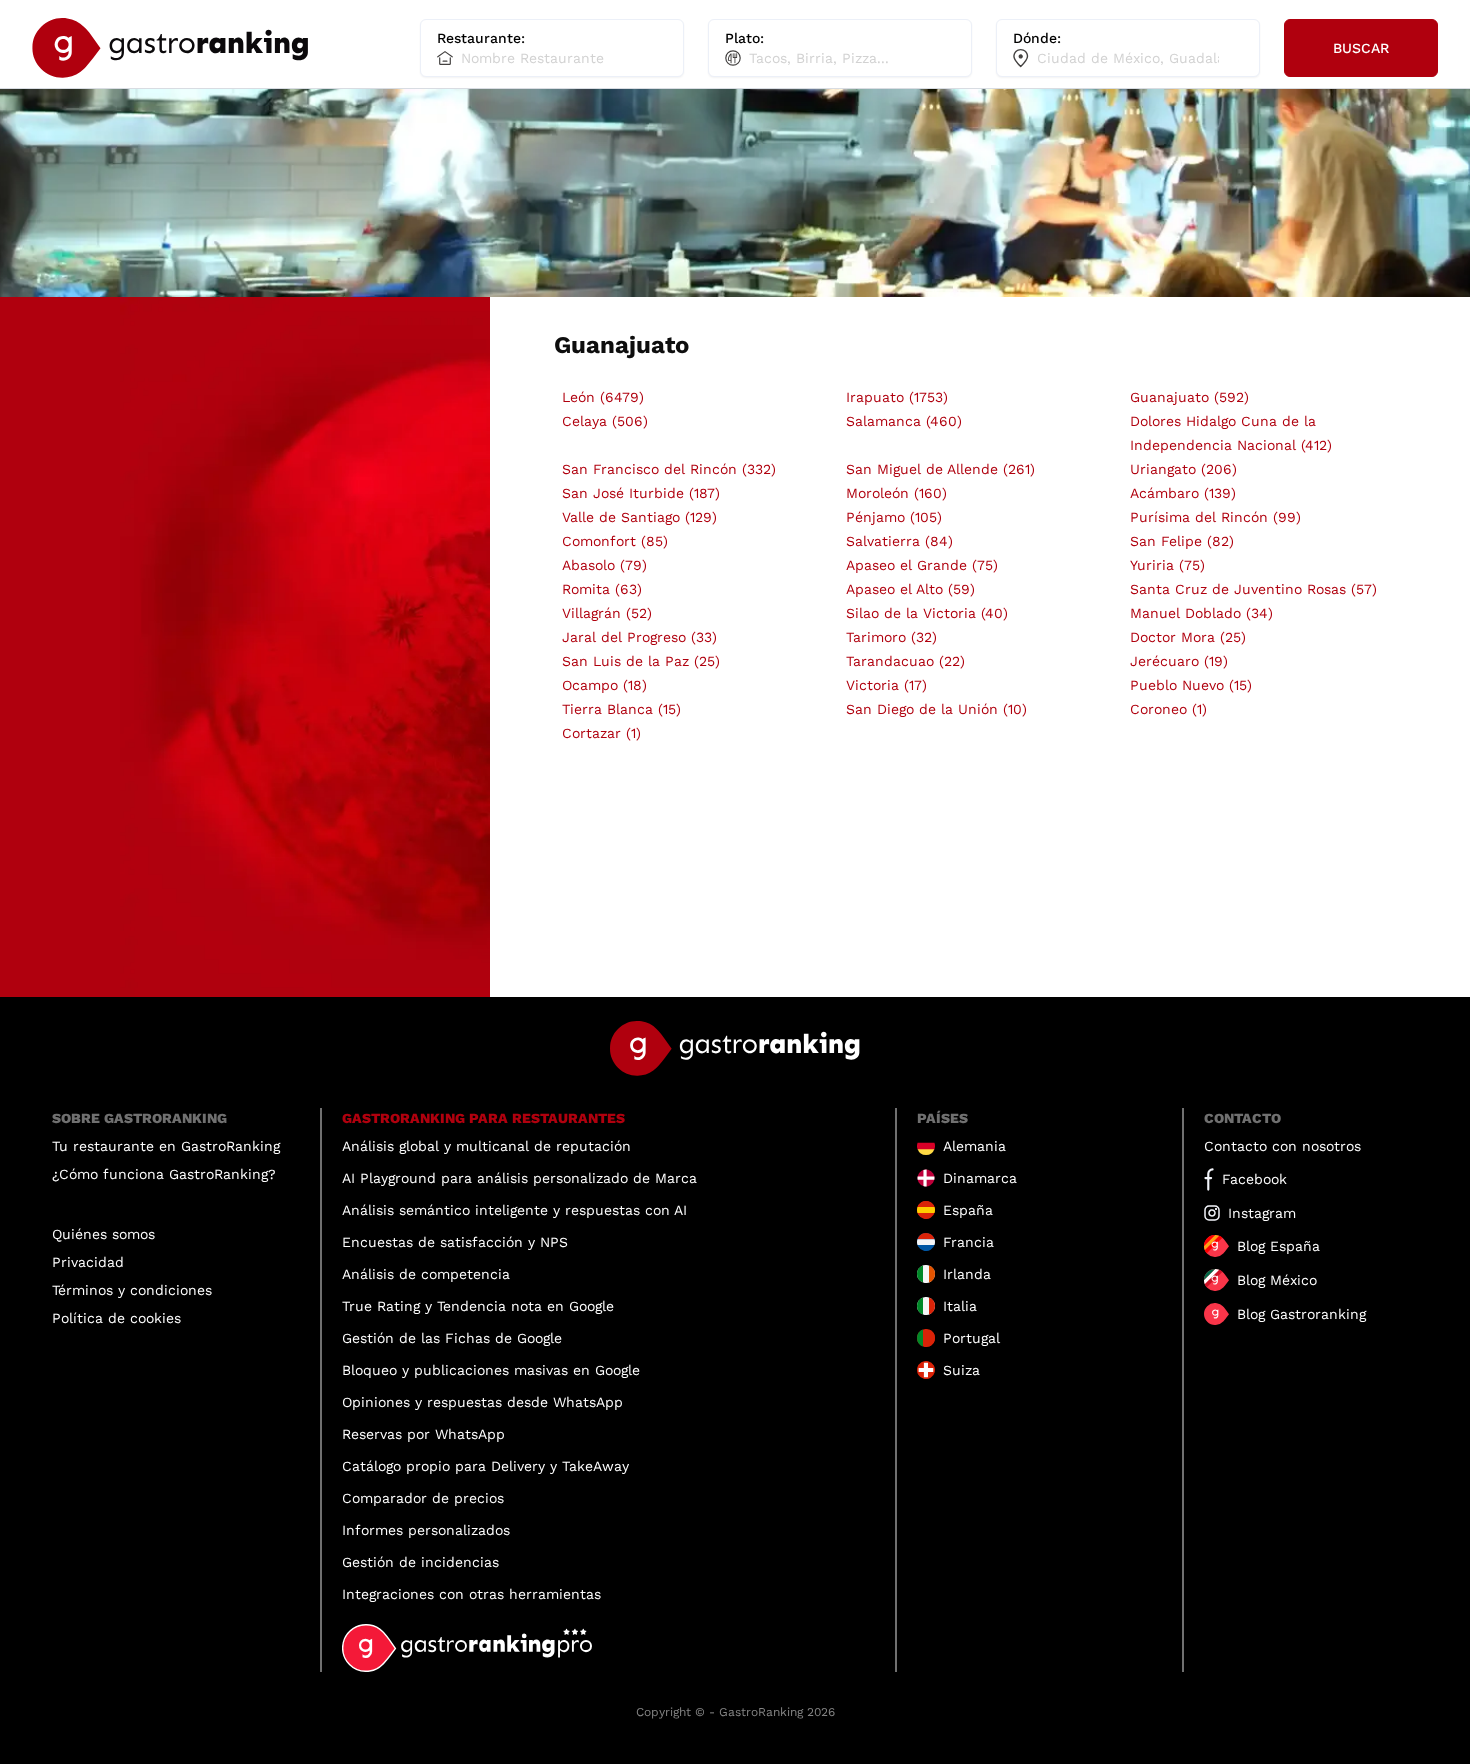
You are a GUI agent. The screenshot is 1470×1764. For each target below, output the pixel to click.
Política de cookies (116, 1318)
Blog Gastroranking (1301, 1314)
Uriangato (1183, 469)
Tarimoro (891, 637)
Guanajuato (1189, 397)
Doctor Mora (1188, 637)
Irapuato (897, 397)
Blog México (1277, 1280)
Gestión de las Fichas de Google (452, 1338)
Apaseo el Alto (910, 589)
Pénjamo (894, 517)
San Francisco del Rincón (669, 469)
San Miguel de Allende (940, 469)
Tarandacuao (905, 661)
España (968, 1210)
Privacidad (88, 1262)
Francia (968, 1242)
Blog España (1278, 1246)
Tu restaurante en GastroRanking (166, 1146)
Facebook (1254, 1179)
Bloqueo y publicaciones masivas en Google (491, 1370)
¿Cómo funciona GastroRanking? (164, 1174)
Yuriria (1167, 565)
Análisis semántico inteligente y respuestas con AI (514, 1210)
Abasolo (604, 565)
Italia (960, 1306)
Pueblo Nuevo (1191, 685)
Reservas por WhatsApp (423, 1434)
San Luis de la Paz (641, 661)
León (603, 397)
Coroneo (1168, 709)
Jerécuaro (1179, 661)
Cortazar (601, 733)
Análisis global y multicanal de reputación (486, 1146)
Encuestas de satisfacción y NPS (455, 1242)
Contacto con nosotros (1282, 1146)
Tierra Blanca (621, 709)
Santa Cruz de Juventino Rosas (1253, 589)
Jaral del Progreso (639, 637)
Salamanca (904, 421)
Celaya (605, 421)
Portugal (971, 1338)
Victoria (886, 685)
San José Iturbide (641, 493)
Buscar (1361, 48)
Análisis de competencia (426, 1274)
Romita (602, 589)
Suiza (961, 1370)
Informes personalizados (426, 1530)
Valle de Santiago (639, 517)
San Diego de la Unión (936, 709)
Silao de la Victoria (927, 613)
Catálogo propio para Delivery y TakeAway (485, 1466)
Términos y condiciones (132, 1290)
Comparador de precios (423, 1498)
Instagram (1262, 1213)
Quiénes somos (103, 1234)
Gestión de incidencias (420, 1562)
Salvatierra (899, 541)
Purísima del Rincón (1215, 517)
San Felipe (1182, 541)
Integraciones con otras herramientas (471, 1594)
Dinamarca (980, 1178)
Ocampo (604, 685)
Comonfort (615, 541)
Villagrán (607, 613)
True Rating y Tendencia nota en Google (478, 1306)
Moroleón (896, 493)
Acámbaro (1183, 493)
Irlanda (967, 1274)
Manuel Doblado (1201, 613)
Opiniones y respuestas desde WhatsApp (482, 1402)
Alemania (974, 1146)
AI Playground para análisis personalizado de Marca (519, 1178)
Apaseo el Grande (922, 565)
